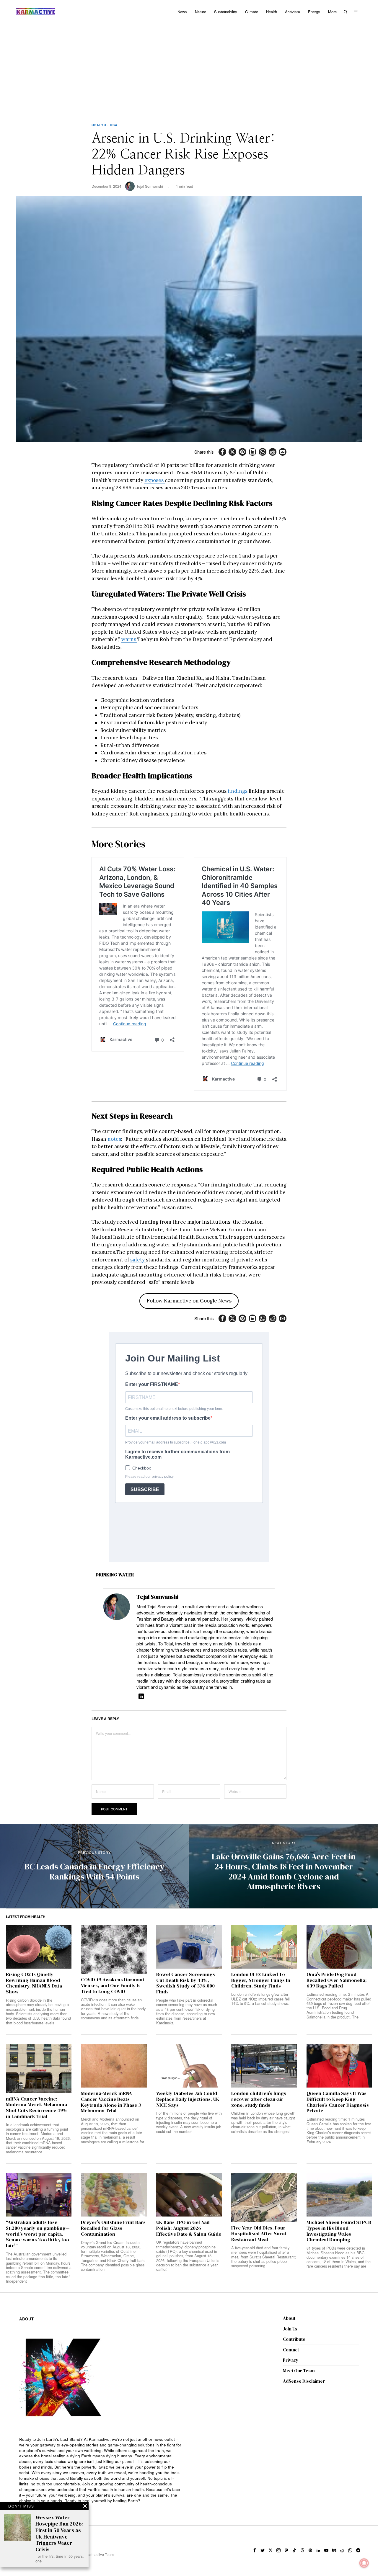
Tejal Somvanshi (150, 186)
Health (99, 125)
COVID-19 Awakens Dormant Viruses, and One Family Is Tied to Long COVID (113, 1986)
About (289, 2318)
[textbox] (101, 2470)
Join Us (290, 2329)
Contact (291, 2350)
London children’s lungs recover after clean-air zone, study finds (259, 2099)
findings (238, 791)
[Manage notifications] (364, 2563)
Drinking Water (115, 1575)
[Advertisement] (189, 68)
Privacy (291, 2360)
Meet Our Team (299, 2371)
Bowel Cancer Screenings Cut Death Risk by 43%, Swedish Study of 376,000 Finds (186, 1983)
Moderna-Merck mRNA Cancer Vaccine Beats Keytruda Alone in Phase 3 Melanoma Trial (111, 2102)
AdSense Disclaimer (304, 2381)
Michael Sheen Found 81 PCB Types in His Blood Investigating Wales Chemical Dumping (339, 2231)
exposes (155, 480)
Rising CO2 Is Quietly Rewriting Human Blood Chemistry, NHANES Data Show (34, 1983)
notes (114, 1139)
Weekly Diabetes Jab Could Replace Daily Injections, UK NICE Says (188, 2099)
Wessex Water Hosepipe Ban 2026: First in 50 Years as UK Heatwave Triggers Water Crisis (59, 2533)
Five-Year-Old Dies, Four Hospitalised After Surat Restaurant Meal (259, 2234)
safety (138, 1260)
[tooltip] (222, 452)
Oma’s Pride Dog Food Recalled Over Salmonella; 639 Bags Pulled (337, 1980)
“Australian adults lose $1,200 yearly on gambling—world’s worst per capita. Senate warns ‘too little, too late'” (38, 2234)
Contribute (294, 2339)
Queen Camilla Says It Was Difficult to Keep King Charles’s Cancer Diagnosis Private (338, 2102)
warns (129, 639)
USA (114, 125)
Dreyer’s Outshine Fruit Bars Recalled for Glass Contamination (113, 2228)
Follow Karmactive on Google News (189, 1301)
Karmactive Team (100, 2554)
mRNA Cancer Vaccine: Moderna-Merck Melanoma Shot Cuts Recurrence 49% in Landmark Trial (37, 2108)
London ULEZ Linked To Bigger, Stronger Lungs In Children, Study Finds (261, 1980)
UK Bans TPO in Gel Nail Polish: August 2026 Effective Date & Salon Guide (189, 2228)
